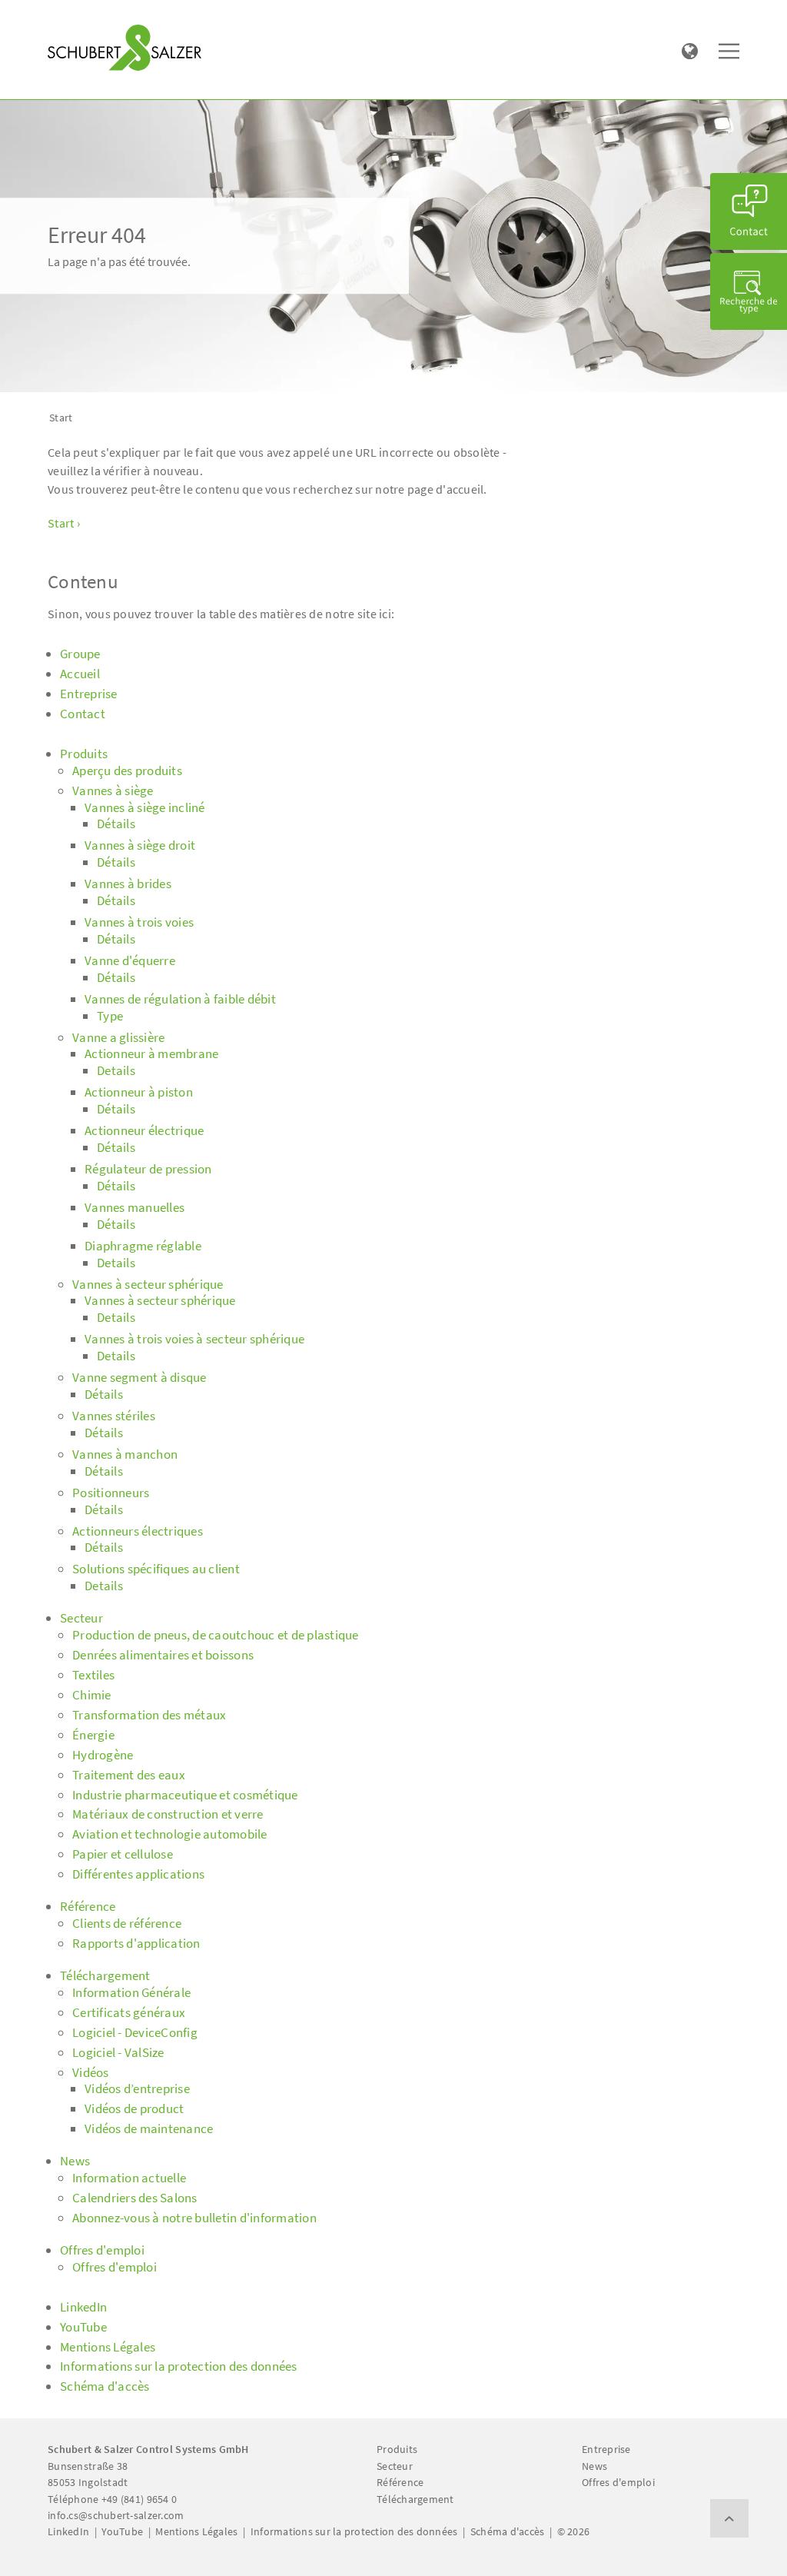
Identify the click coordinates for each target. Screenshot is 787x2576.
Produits (397, 2449)
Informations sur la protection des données (354, 2531)
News (594, 2466)
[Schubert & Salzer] (125, 48)
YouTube (122, 2531)
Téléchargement (415, 2499)
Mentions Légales (196, 2531)
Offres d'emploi (618, 2482)
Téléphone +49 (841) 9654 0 (112, 2499)
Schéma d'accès (508, 2531)
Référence (400, 2482)
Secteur (395, 2466)
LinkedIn (68, 2531)
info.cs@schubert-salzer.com (116, 2515)
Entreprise (606, 2449)
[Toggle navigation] (70, 16)
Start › (64, 523)
